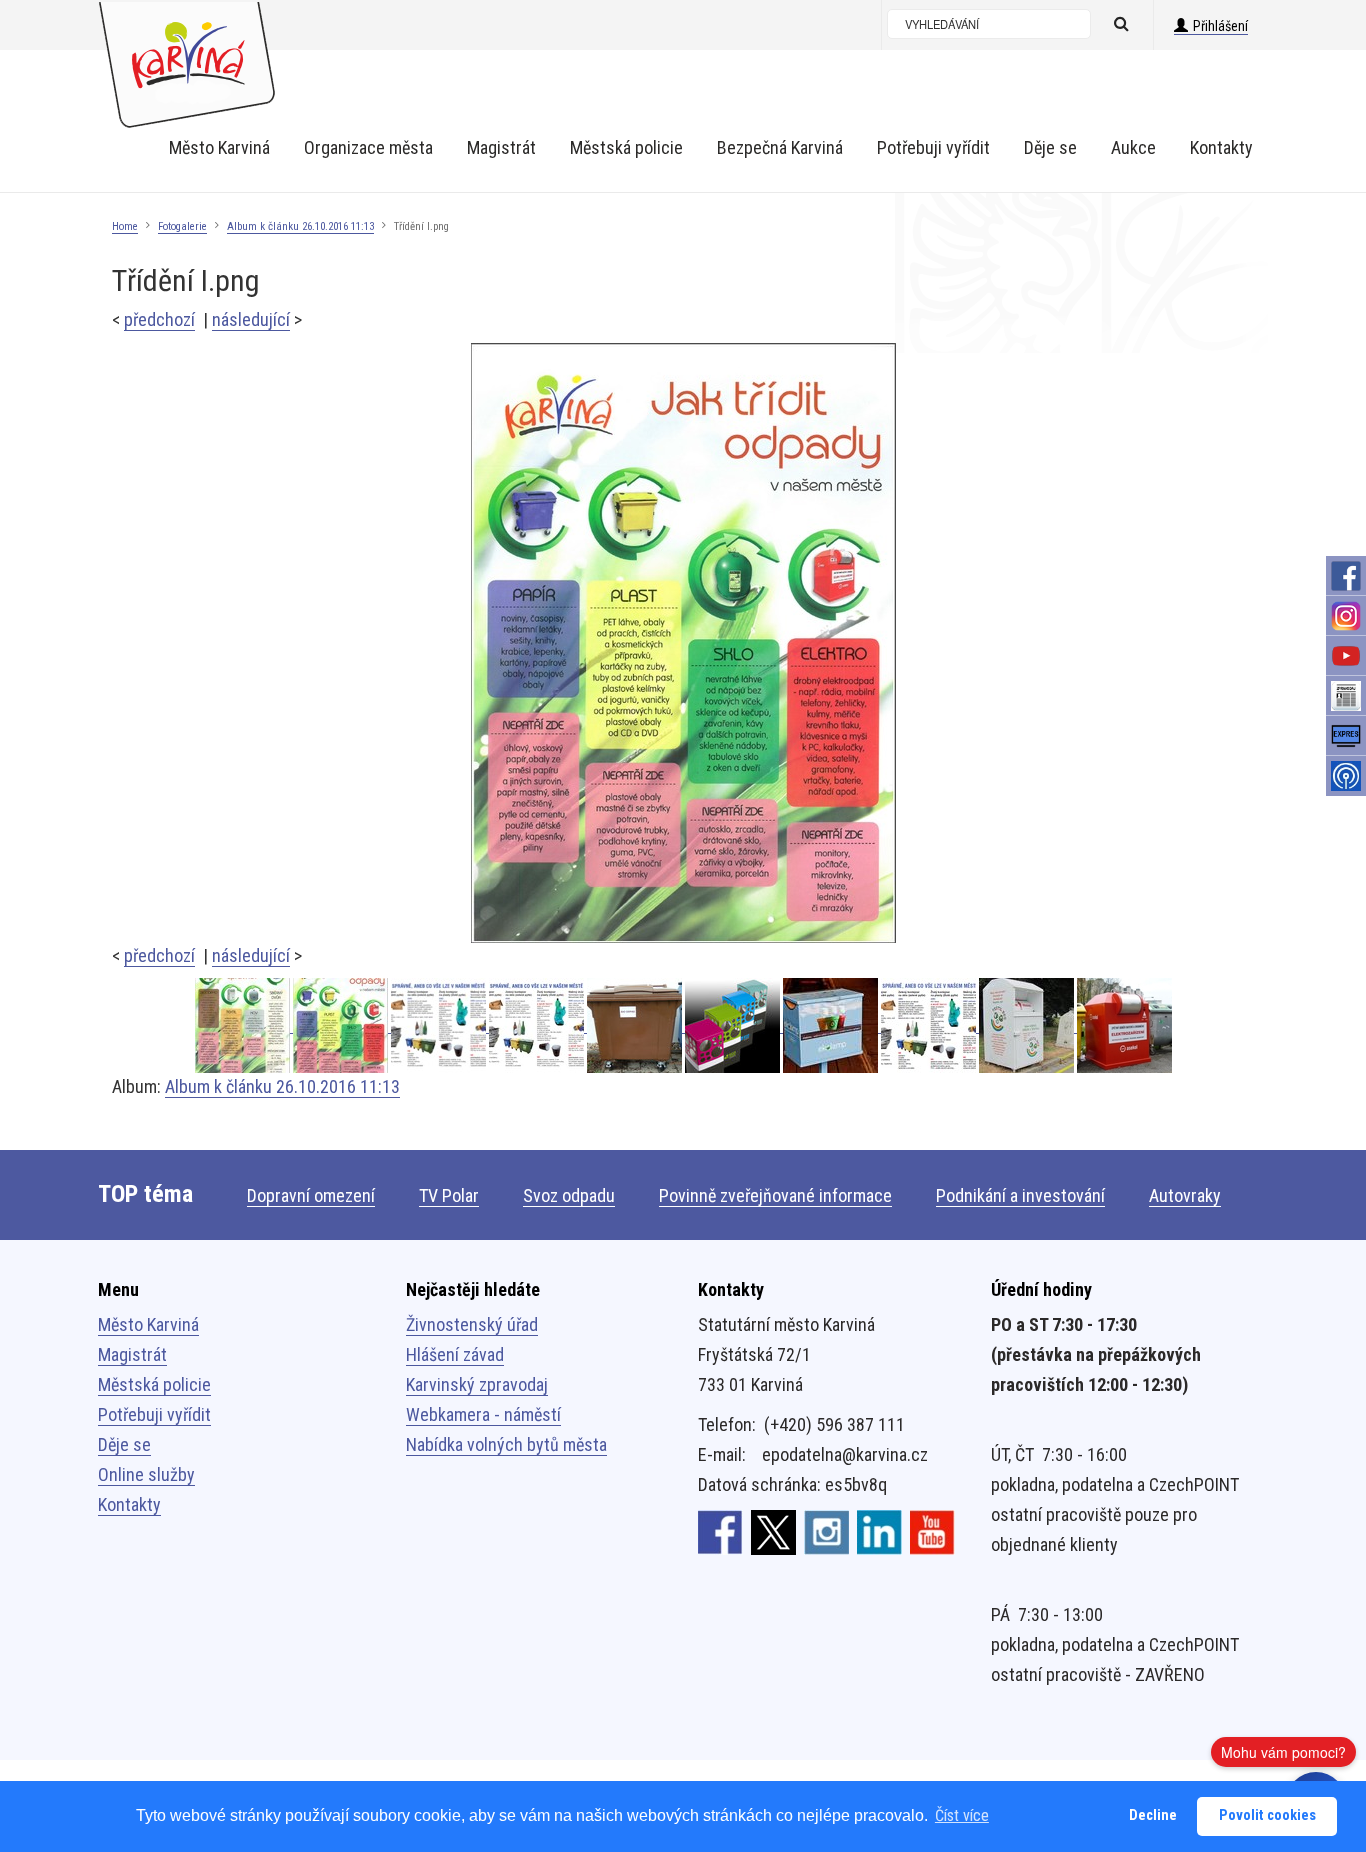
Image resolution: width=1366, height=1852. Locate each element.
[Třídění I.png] (683, 641)
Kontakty (129, 1504)
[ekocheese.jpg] (734, 1025)
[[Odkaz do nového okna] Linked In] (879, 1531)
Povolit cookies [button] (1267, 1815)
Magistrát (132, 1354)
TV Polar (449, 1195)
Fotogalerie (182, 226)
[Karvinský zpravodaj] (1346, 696)
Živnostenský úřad (472, 1324)
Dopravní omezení (311, 1195)
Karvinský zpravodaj (477, 1384)
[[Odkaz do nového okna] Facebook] (720, 1531)
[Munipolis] (1346, 776)
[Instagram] (1346, 616)
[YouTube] (1346, 656)
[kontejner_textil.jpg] (1028, 1025)
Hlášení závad (455, 1354)
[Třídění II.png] (244, 1025)
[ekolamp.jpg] (832, 1025)
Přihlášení (1220, 26)
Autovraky (1185, 1195)
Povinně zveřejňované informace (775, 1195)
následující (251, 319)
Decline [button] (1153, 1815)
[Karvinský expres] (1346, 736)
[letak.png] (538, 1025)
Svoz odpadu (569, 1195)
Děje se (124, 1444)
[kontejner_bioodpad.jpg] (636, 1025)
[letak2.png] (440, 1025)
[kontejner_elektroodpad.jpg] (1124, 1025)
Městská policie (154, 1384)
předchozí (159, 319)
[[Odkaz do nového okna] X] (773, 1531)
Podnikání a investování (1020, 1195)
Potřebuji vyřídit (154, 1414)
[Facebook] (1346, 576)
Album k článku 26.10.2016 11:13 (300, 226)
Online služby (146, 1474)
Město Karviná (148, 1324)
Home (125, 226)
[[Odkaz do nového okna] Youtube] (932, 1531)
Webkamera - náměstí (483, 1414)
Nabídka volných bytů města (506, 1444)
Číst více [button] (962, 1815)
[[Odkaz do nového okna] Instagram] (826, 1531)
